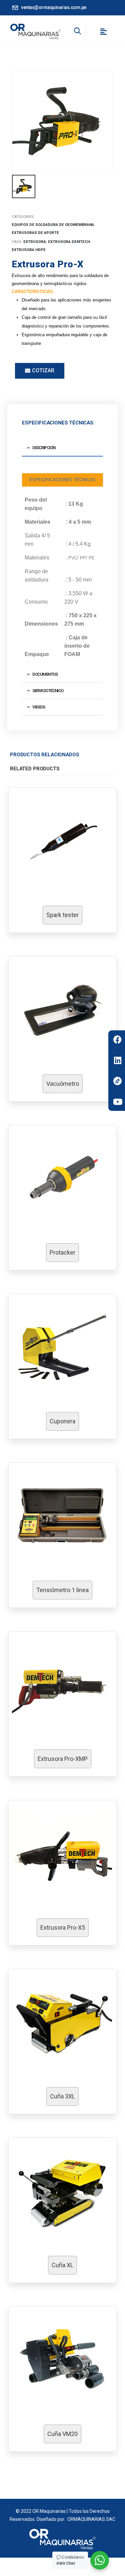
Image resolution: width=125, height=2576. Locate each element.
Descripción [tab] (44, 448)
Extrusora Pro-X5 (63, 1927)
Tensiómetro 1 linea (62, 1590)
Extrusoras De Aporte (35, 233)
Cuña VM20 (62, 2434)
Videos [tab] (38, 707)
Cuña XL (62, 2265)
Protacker (62, 1252)
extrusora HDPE (29, 250)
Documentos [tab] (45, 674)
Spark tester (62, 915)
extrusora (35, 242)
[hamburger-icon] (103, 33)
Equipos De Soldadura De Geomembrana (53, 225)
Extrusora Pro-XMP (63, 1759)
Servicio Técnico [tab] (48, 691)
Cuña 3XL (62, 2096)
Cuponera (62, 1421)
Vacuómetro (63, 1084)
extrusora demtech (69, 242)
